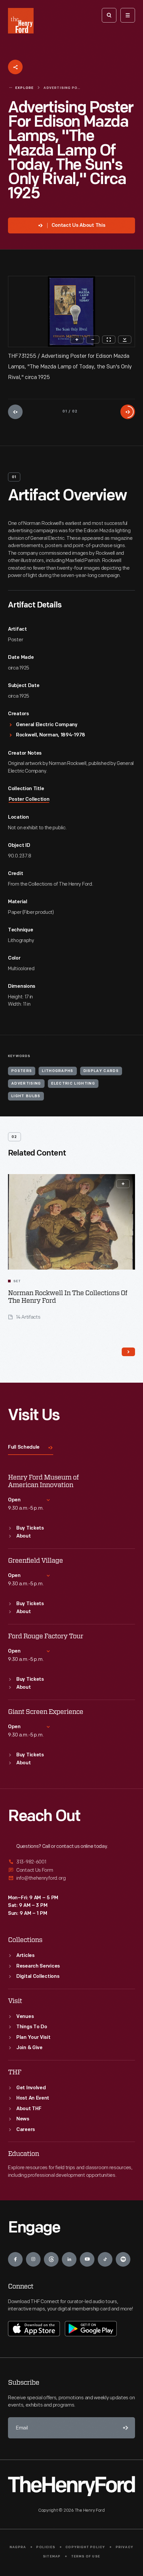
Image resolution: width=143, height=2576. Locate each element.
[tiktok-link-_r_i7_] (105, 2259)
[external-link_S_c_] (71, 1878)
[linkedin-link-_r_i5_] (69, 2259)
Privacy (125, 2547)
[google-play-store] (91, 2329)
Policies (46, 2547)
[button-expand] (123, 1184)
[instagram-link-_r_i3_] (33, 2259)
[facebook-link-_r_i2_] (15, 2259)
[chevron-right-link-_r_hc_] (128, 1352)
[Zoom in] (77, 340)
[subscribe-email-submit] (124, 2428)
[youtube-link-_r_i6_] (87, 2259)
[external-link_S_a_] (71, 1862)
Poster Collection (29, 800)
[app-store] (34, 2329)
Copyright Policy (85, 2547)
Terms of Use (86, 2557)
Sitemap (52, 2557)
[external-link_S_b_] (71, 1870)
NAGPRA (18, 2547)
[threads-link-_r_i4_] (51, 2259)
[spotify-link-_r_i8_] (123, 2259)
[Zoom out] (93, 340)
